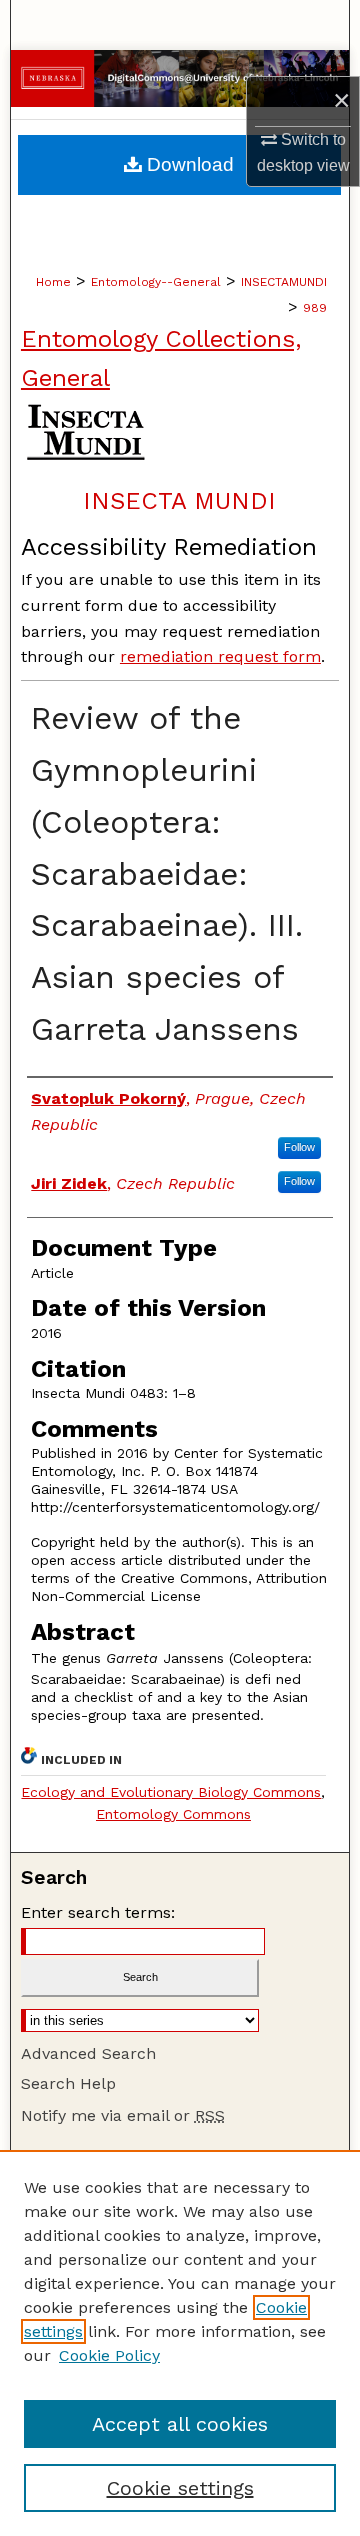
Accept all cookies (180, 2424)
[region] (180, 2343)
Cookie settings (180, 2488)
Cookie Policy (109, 2355)
